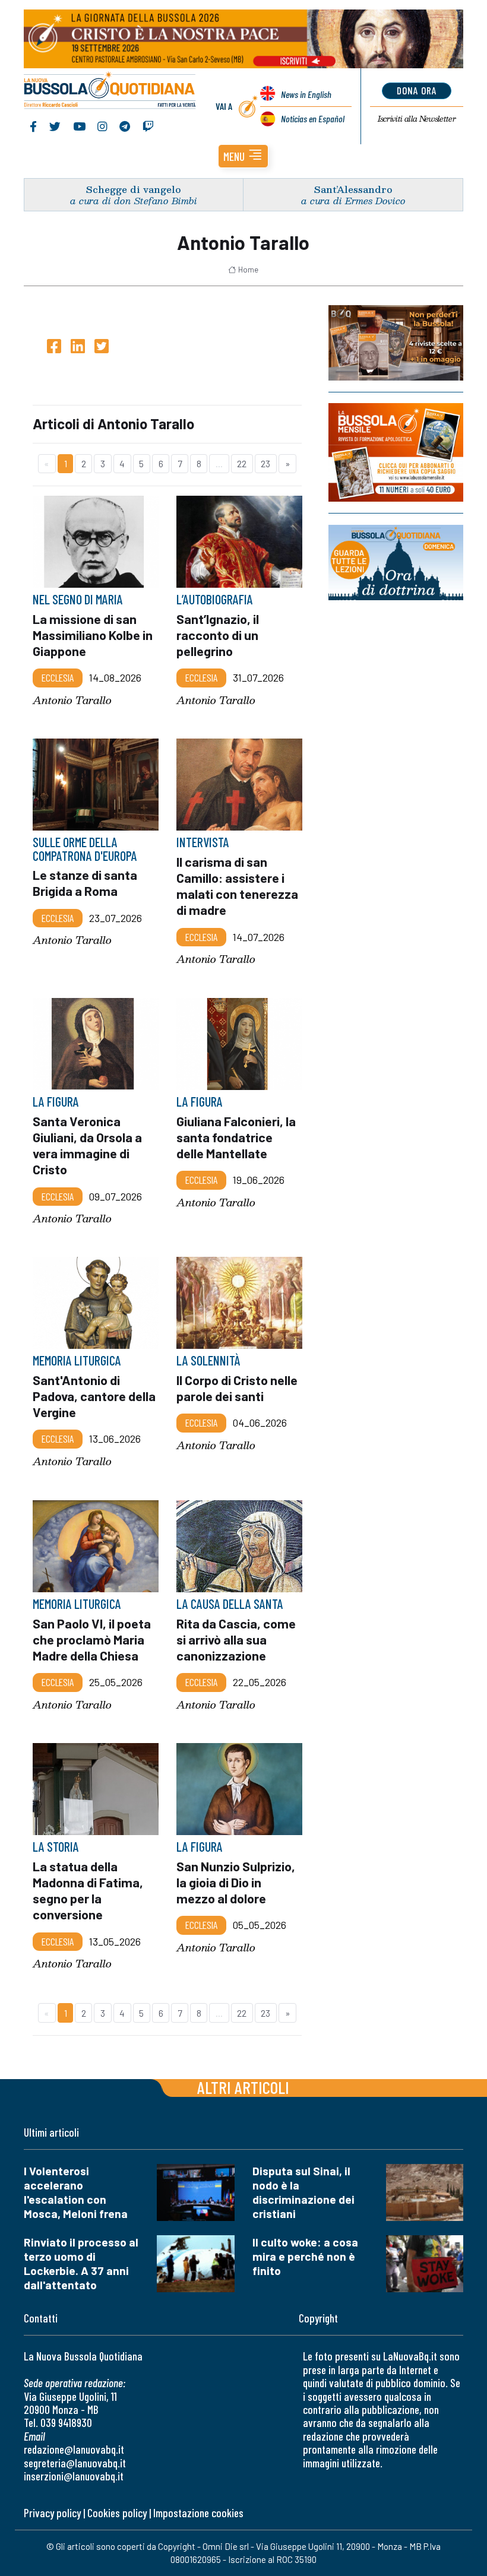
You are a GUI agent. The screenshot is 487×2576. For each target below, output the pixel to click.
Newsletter (417, 119)
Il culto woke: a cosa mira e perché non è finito (305, 2256)
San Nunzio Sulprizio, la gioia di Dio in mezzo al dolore (236, 1882)
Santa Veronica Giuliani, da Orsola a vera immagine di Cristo (87, 1145)
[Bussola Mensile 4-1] (396, 343)
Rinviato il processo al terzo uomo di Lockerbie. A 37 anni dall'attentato (81, 2263)
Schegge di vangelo (134, 189)
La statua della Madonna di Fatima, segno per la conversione (88, 1890)
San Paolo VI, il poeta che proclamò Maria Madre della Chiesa (92, 1639)
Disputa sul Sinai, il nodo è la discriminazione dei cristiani (303, 2192)
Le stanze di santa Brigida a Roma (85, 883)
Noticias (313, 118)
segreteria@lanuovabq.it (75, 2463)
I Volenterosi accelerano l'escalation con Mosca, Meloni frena (76, 2192)
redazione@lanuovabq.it (74, 2449)
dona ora (417, 90)
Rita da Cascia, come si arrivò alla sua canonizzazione (236, 1639)
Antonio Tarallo (72, 700)
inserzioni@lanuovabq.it (74, 2476)
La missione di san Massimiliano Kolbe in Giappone (93, 635)
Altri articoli (243, 2087)
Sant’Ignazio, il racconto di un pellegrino (218, 635)
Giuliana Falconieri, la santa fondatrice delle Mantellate (236, 1137)
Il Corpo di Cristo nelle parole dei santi (237, 1388)
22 (242, 463)
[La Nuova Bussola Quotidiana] (110, 91)
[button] (243, 156)
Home (248, 270)
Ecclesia (58, 678)
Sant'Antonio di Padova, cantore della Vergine (94, 1396)
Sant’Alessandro (353, 189)
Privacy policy (52, 2513)
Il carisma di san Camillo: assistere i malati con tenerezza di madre (237, 886)
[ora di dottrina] (396, 563)
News (306, 94)
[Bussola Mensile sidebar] (396, 452)
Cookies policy (117, 2513)
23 (265, 463)
